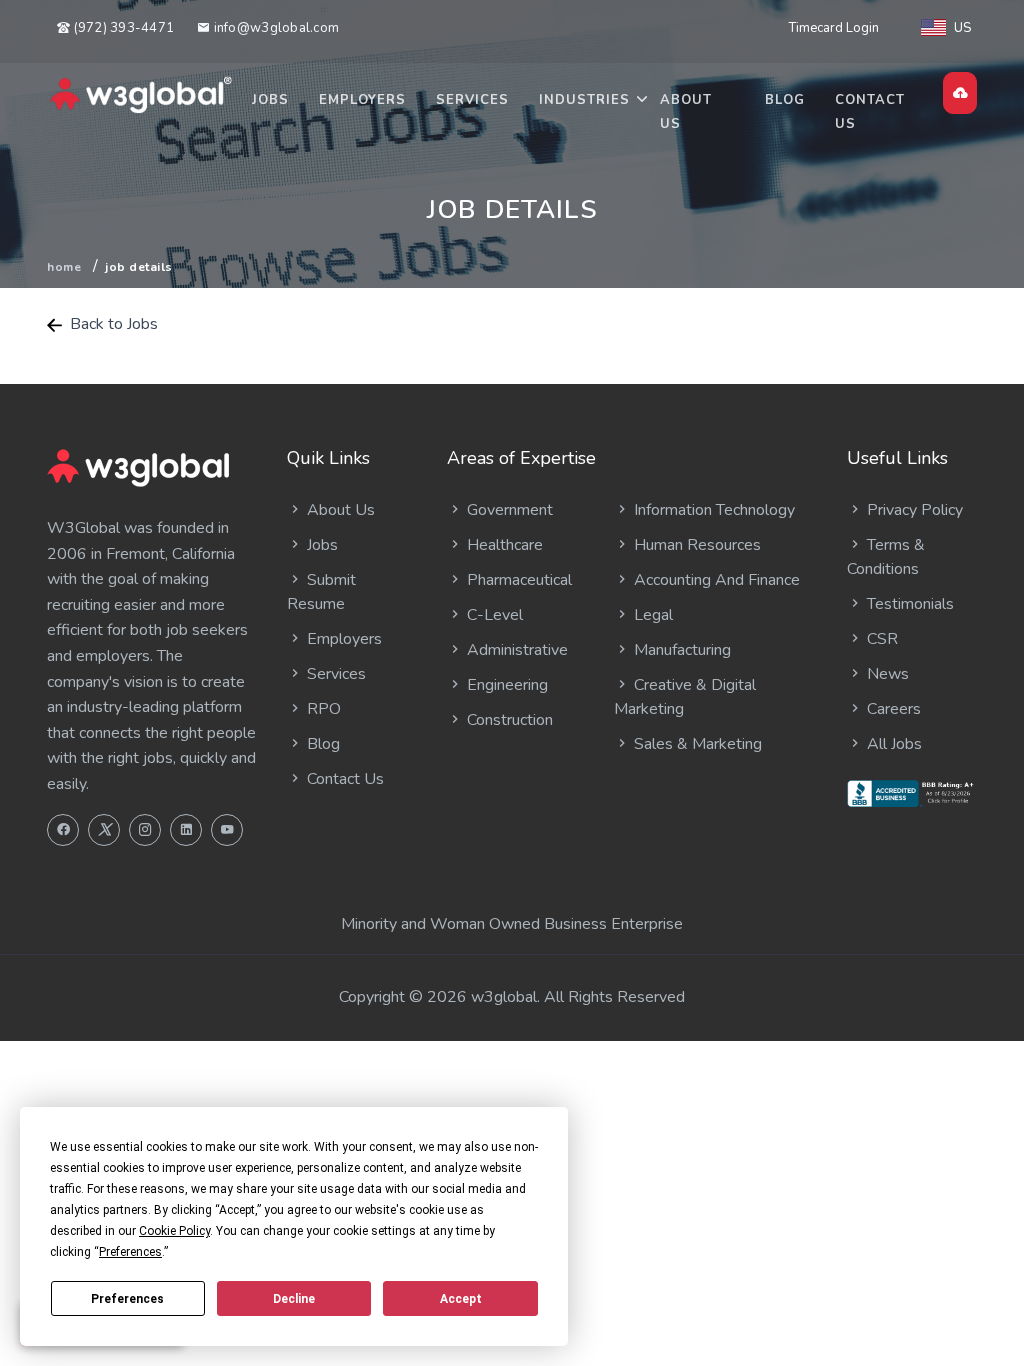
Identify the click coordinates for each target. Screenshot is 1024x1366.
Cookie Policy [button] (174, 1231)
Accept (461, 1299)
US (962, 28)
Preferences (127, 1299)
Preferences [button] (130, 1252)
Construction (508, 720)
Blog (785, 100)
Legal (651, 615)
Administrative (515, 650)
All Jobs (892, 744)
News (886, 674)
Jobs (270, 100)
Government (508, 510)
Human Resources (695, 545)
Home (64, 267)
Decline (294, 1299)
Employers (362, 100)
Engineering (505, 685)
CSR (880, 639)
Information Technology (712, 510)
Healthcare (503, 545)
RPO (322, 709)
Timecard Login (834, 28)
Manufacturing (680, 650)
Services (472, 100)
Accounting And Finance (715, 580)
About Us (686, 112)
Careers (892, 709)
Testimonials (908, 604)
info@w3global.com (274, 28)
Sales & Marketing (696, 744)
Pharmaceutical (517, 580)
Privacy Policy (913, 510)
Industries (584, 100)
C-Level (493, 615)
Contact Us (870, 112)
